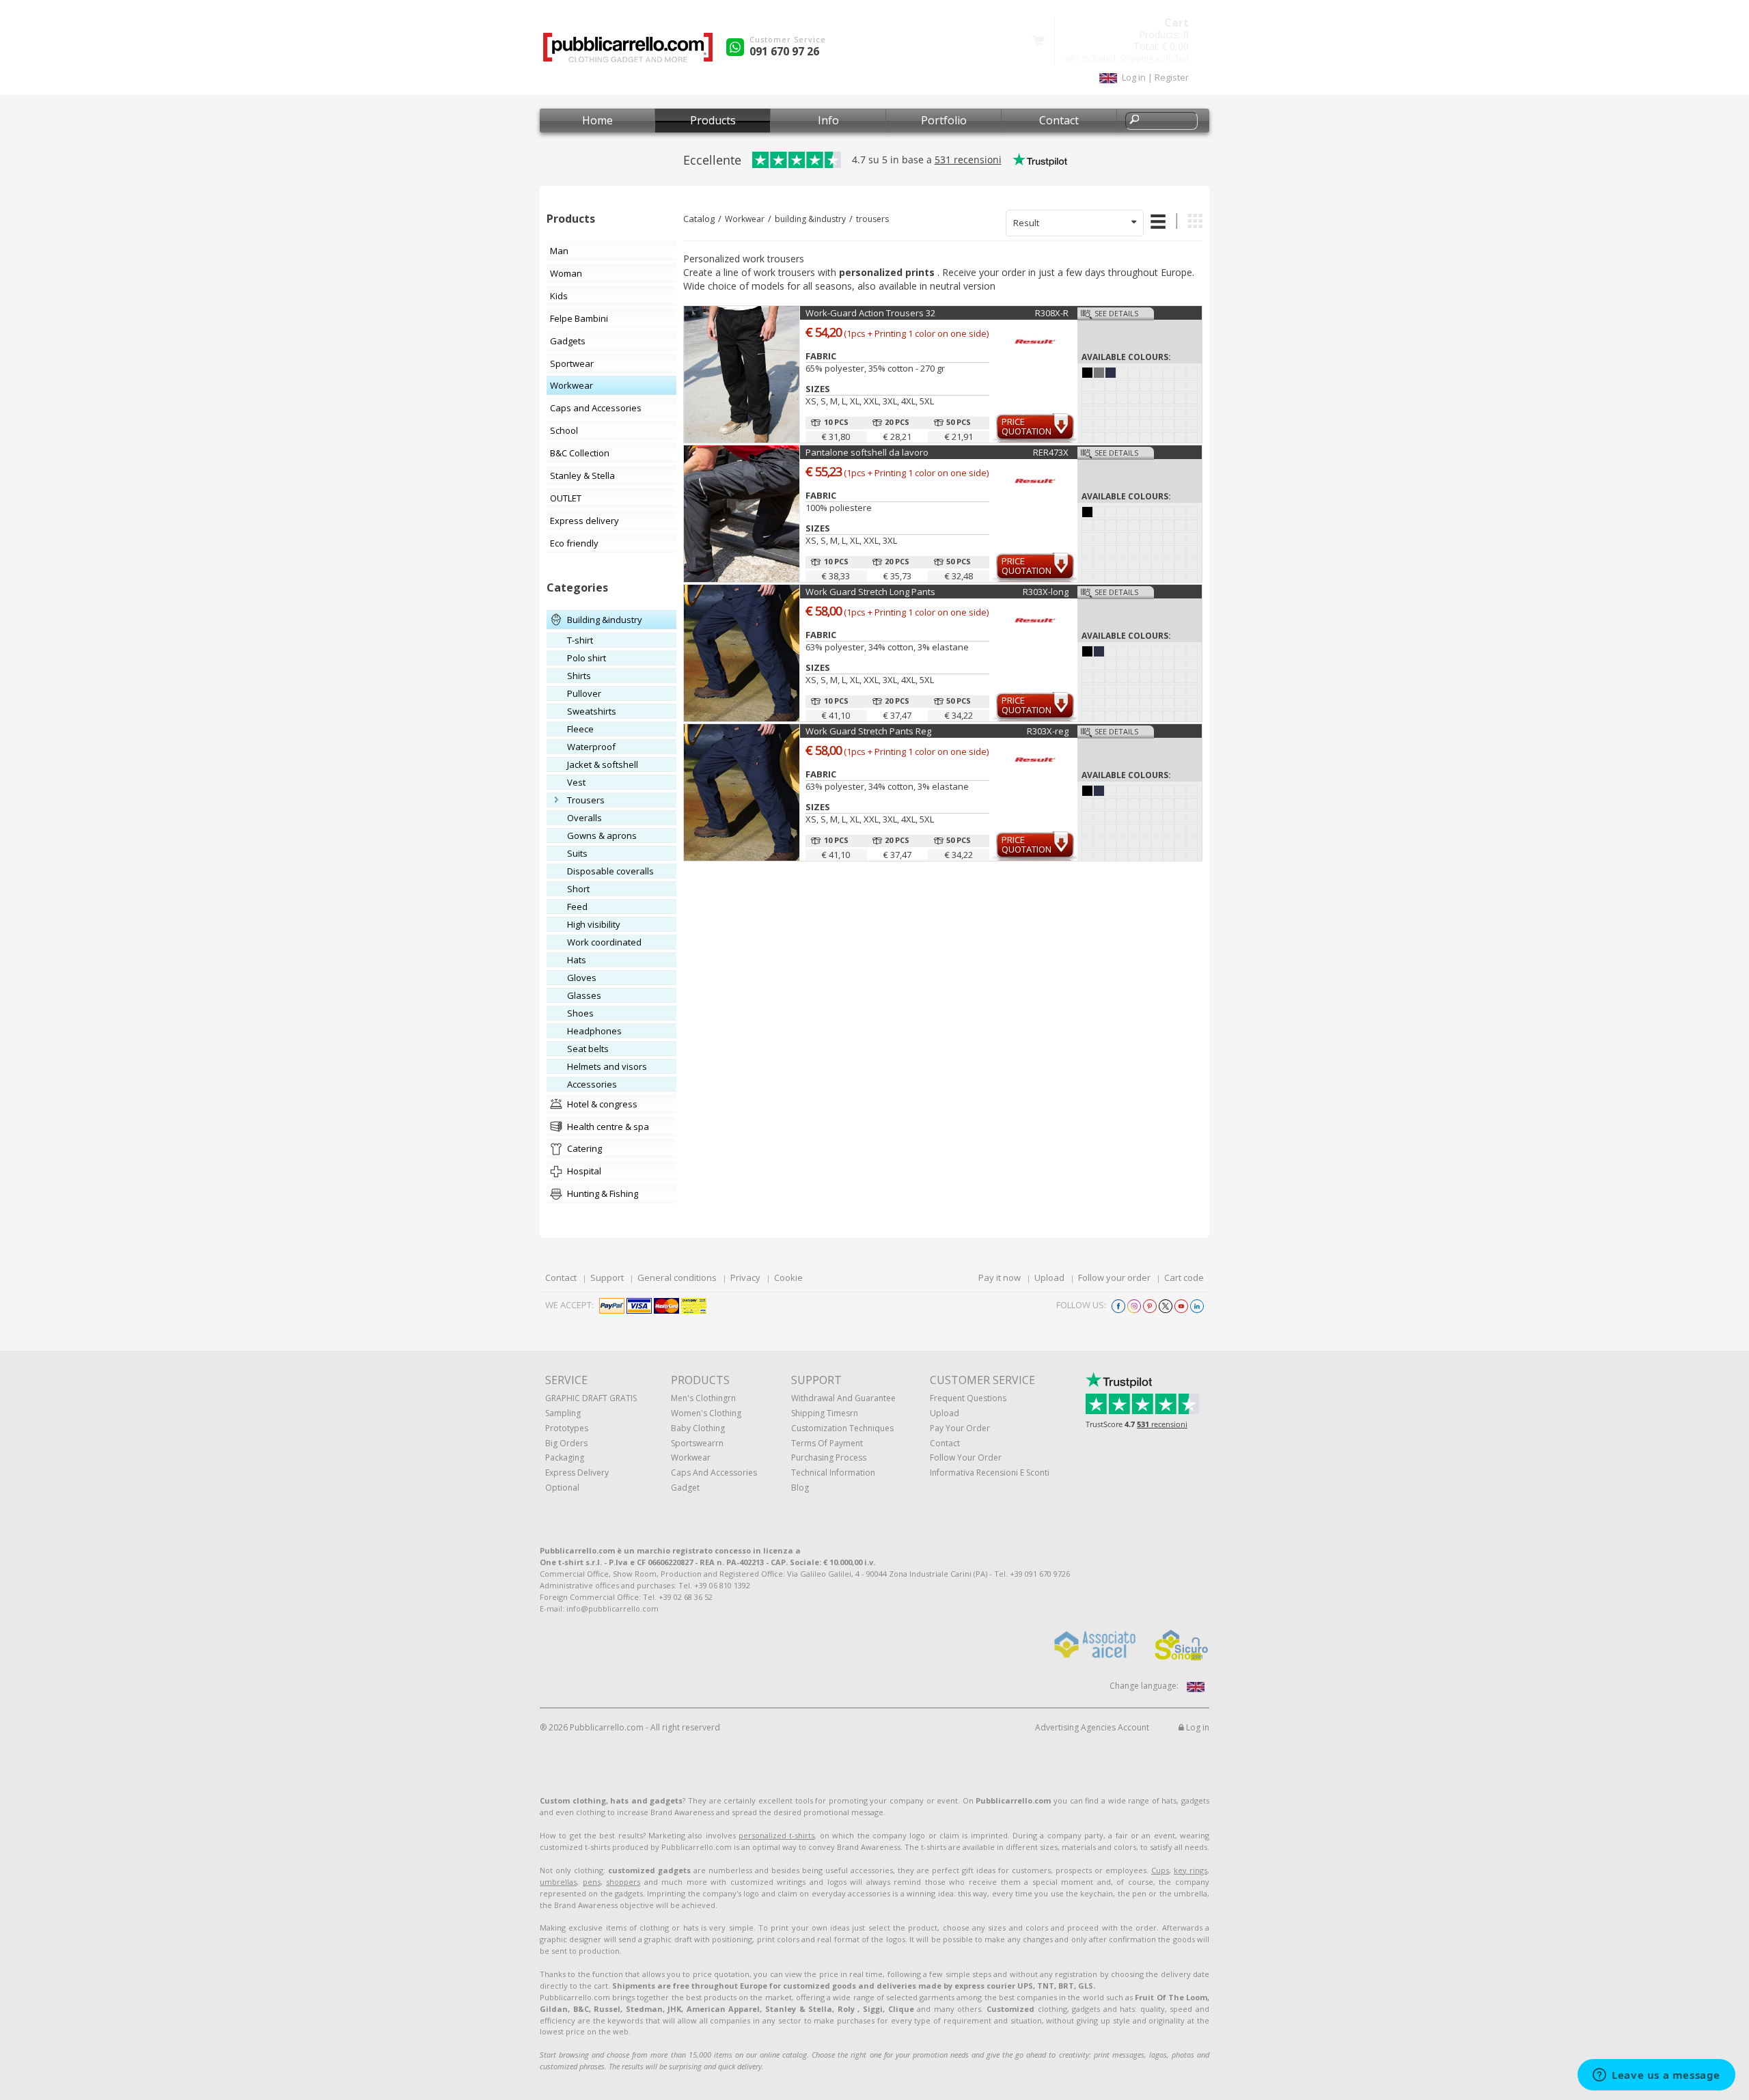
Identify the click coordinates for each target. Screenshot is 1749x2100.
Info (828, 120)
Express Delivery (577, 1473)
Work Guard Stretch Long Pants (870, 592)
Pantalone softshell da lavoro (867, 452)
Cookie (788, 1277)
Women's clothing (706, 1413)
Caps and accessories (714, 1473)
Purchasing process (829, 1457)
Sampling (563, 1413)
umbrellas (558, 1882)
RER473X (1051, 452)
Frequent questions (968, 1398)
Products (713, 120)
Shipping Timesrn (825, 1413)
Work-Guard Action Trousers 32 (870, 313)
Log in (1197, 1727)
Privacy (745, 1277)
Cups (1160, 1870)
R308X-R (1052, 313)
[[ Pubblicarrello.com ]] (628, 52)
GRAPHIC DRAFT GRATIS (591, 1398)
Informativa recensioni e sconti (990, 1473)
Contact (1059, 120)
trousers (872, 219)
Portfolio (944, 120)
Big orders (566, 1443)
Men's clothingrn (703, 1398)
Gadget (685, 1488)
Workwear (745, 219)
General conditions (677, 1277)
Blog (800, 1488)
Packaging (565, 1457)
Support (607, 1277)
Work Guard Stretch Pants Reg (868, 731)
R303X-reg (1048, 731)
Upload (1049, 1277)
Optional (562, 1488)
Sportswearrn (697, 1443)
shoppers (623, 1882)
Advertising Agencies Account (1092, 1727)
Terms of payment (827, 1443)
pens (592, 1882)
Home (597, 120)
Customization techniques (842, 1428)
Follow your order (1114, 1277)
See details (1116, 313)
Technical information (833, 1473)
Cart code (1184, 1277)
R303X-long (1046, 592)
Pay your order (960, 1428)
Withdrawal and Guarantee (843, 1398)
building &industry (810, 219)
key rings (1190, 1870)
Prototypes (567, 1428)
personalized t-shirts (776, 1835)
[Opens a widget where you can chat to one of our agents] (1656, 2076)
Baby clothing (698, 1428)
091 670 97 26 (784, 51)
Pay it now (1000, 1277)
